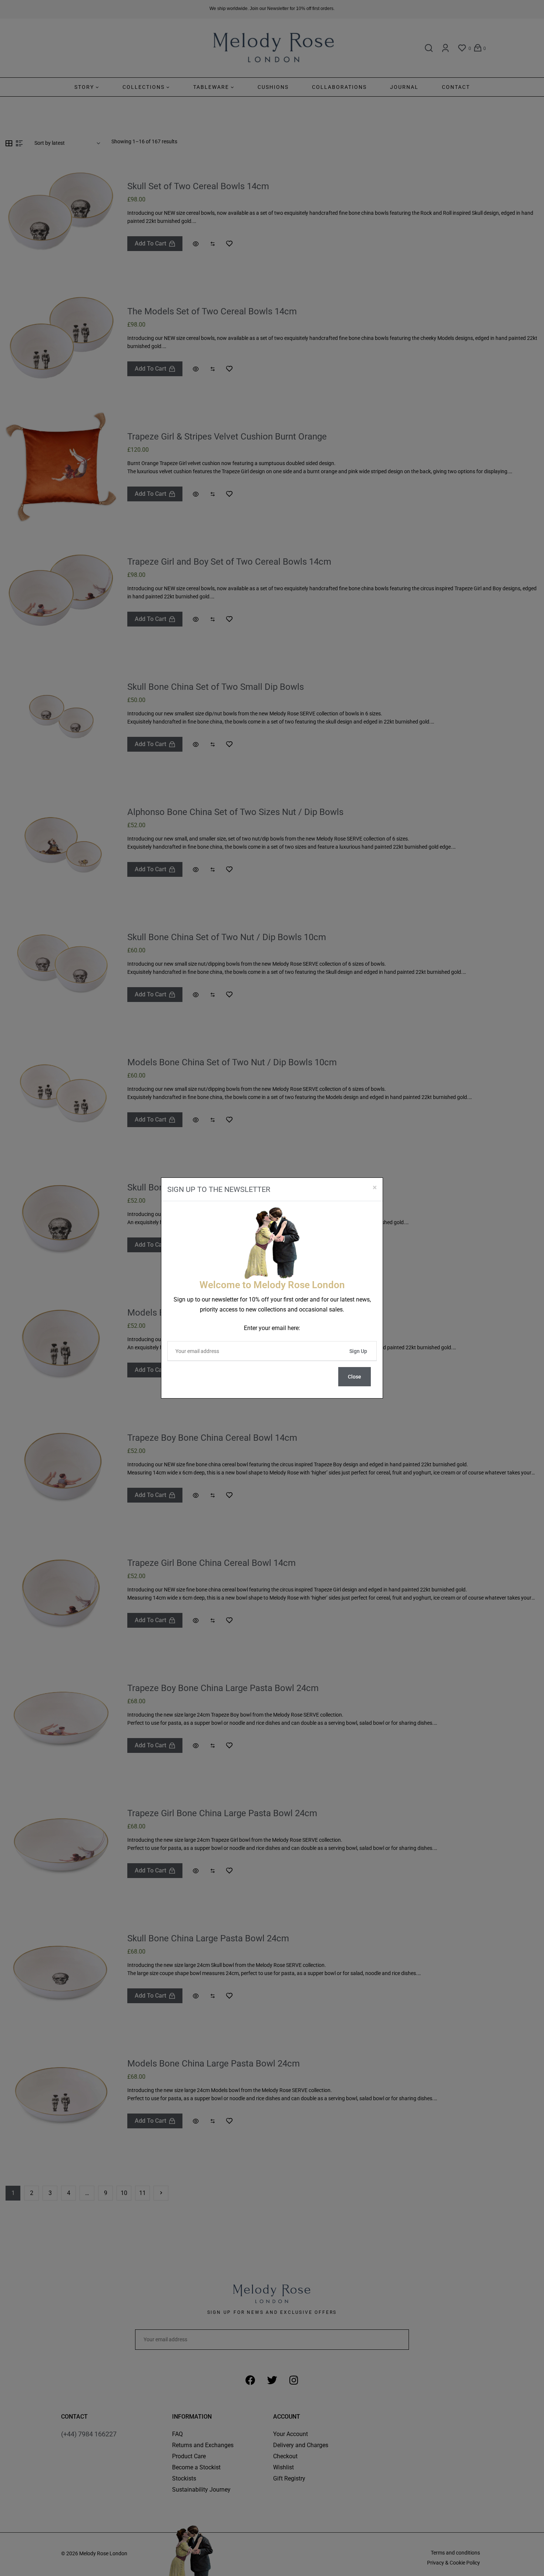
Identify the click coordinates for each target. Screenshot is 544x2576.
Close (355, 1377)
